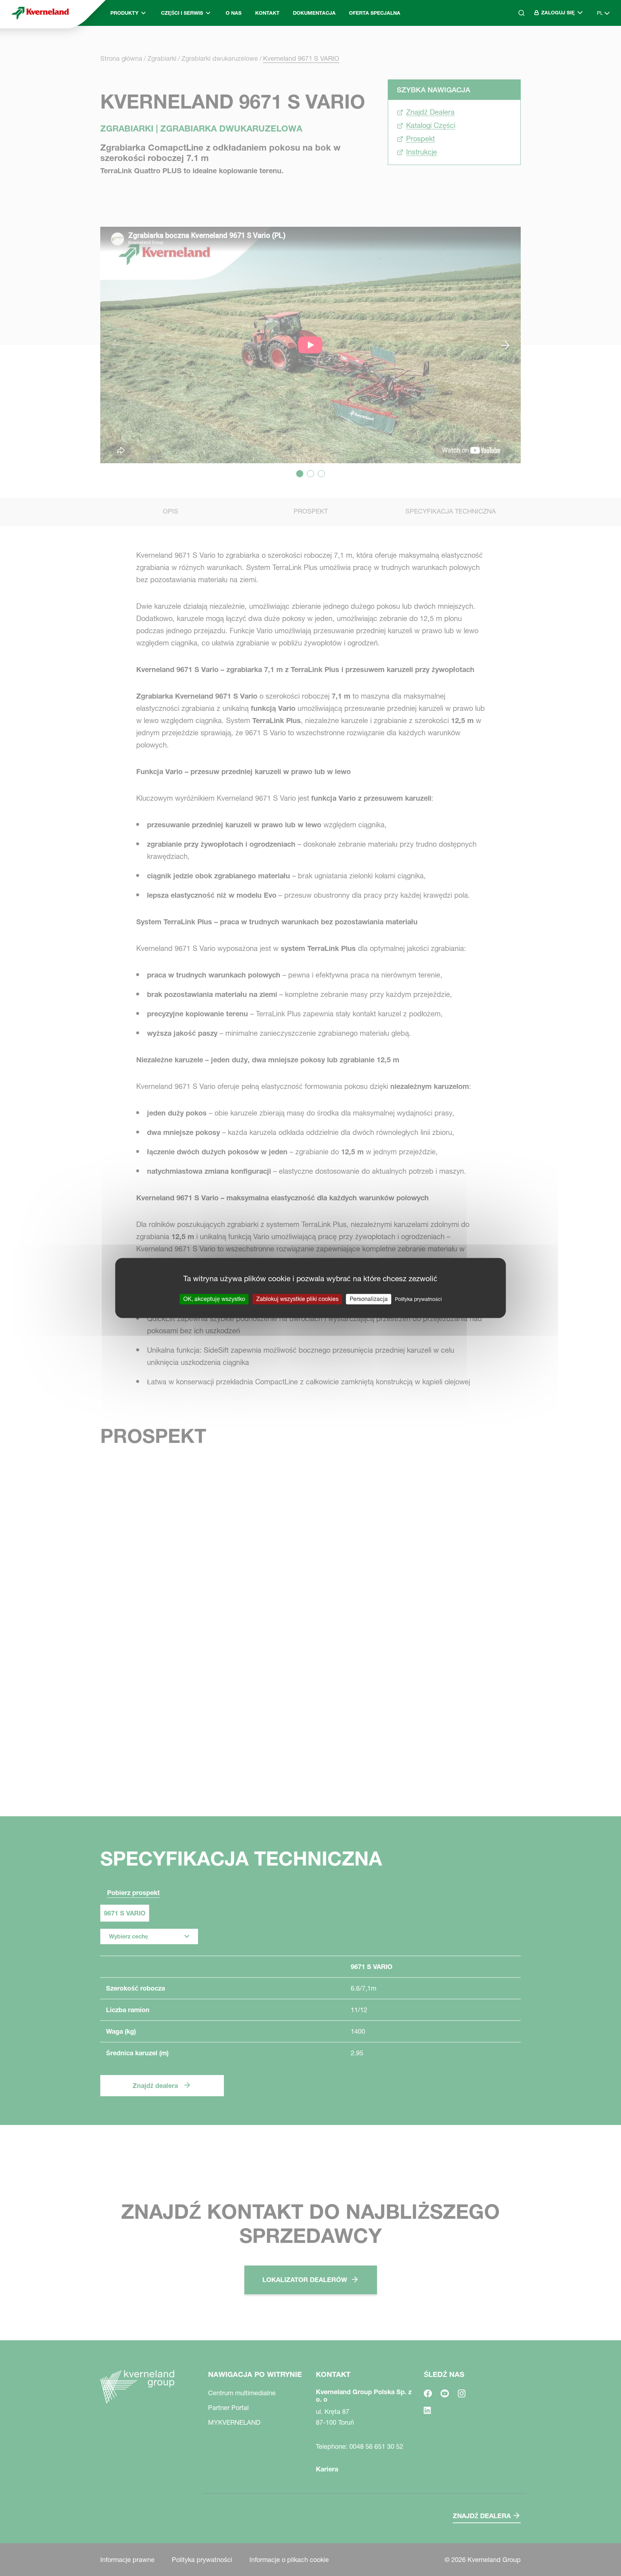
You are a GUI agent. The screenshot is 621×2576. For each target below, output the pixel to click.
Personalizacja (369, 1299)
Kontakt (267, 13)
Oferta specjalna (375, 13)
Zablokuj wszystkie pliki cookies (297, 1299)
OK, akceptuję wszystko (214, 1299)
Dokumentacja (314, 13)
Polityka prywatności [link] (418, 1299)
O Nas (234, 13)
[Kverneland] (40, 13)
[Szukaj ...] (516, 43)
